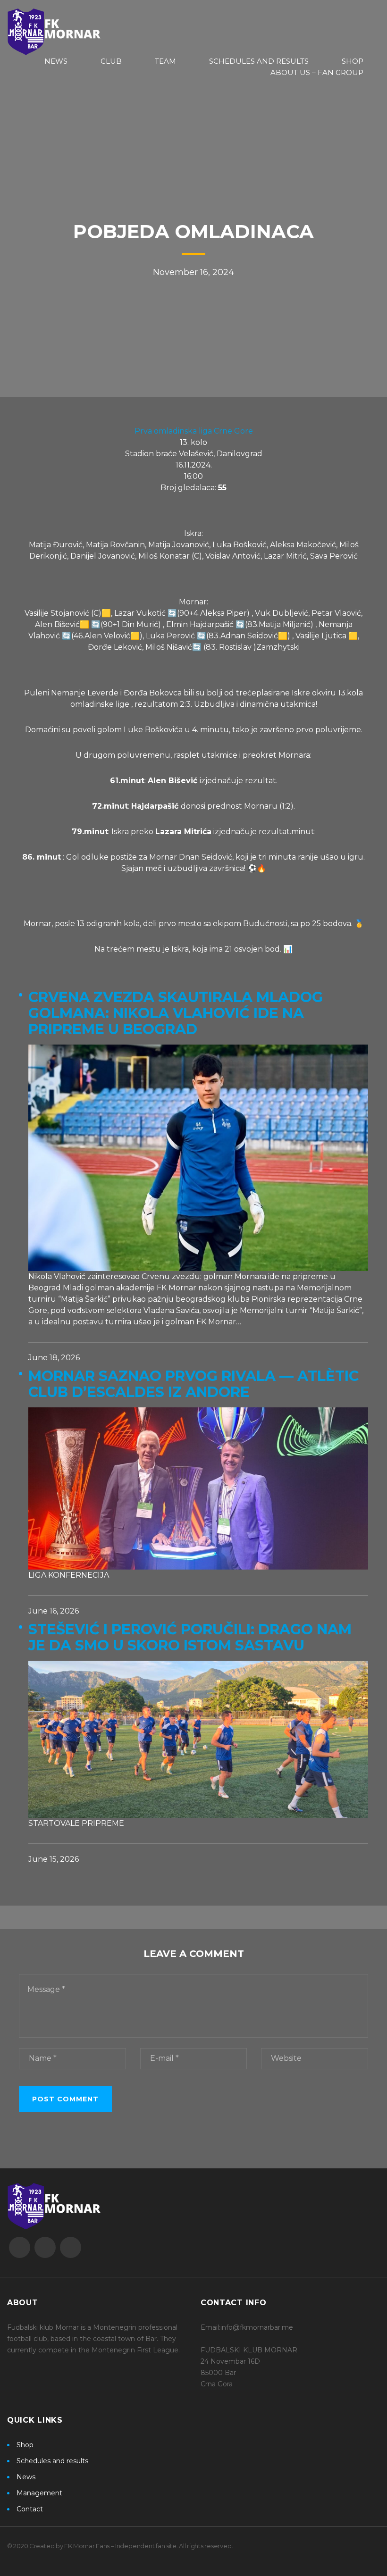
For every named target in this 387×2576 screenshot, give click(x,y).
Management (39, 2493)
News (26, 2477)
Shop (25, 2445)
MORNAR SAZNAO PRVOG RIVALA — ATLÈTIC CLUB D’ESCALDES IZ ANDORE (193, 1384)
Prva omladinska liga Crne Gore (194, 431)
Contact (30, 2509)
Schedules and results (52, 2461)
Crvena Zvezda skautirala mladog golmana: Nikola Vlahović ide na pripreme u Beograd (176, 1013)
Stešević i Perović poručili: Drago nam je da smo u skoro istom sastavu (190, 1638)
